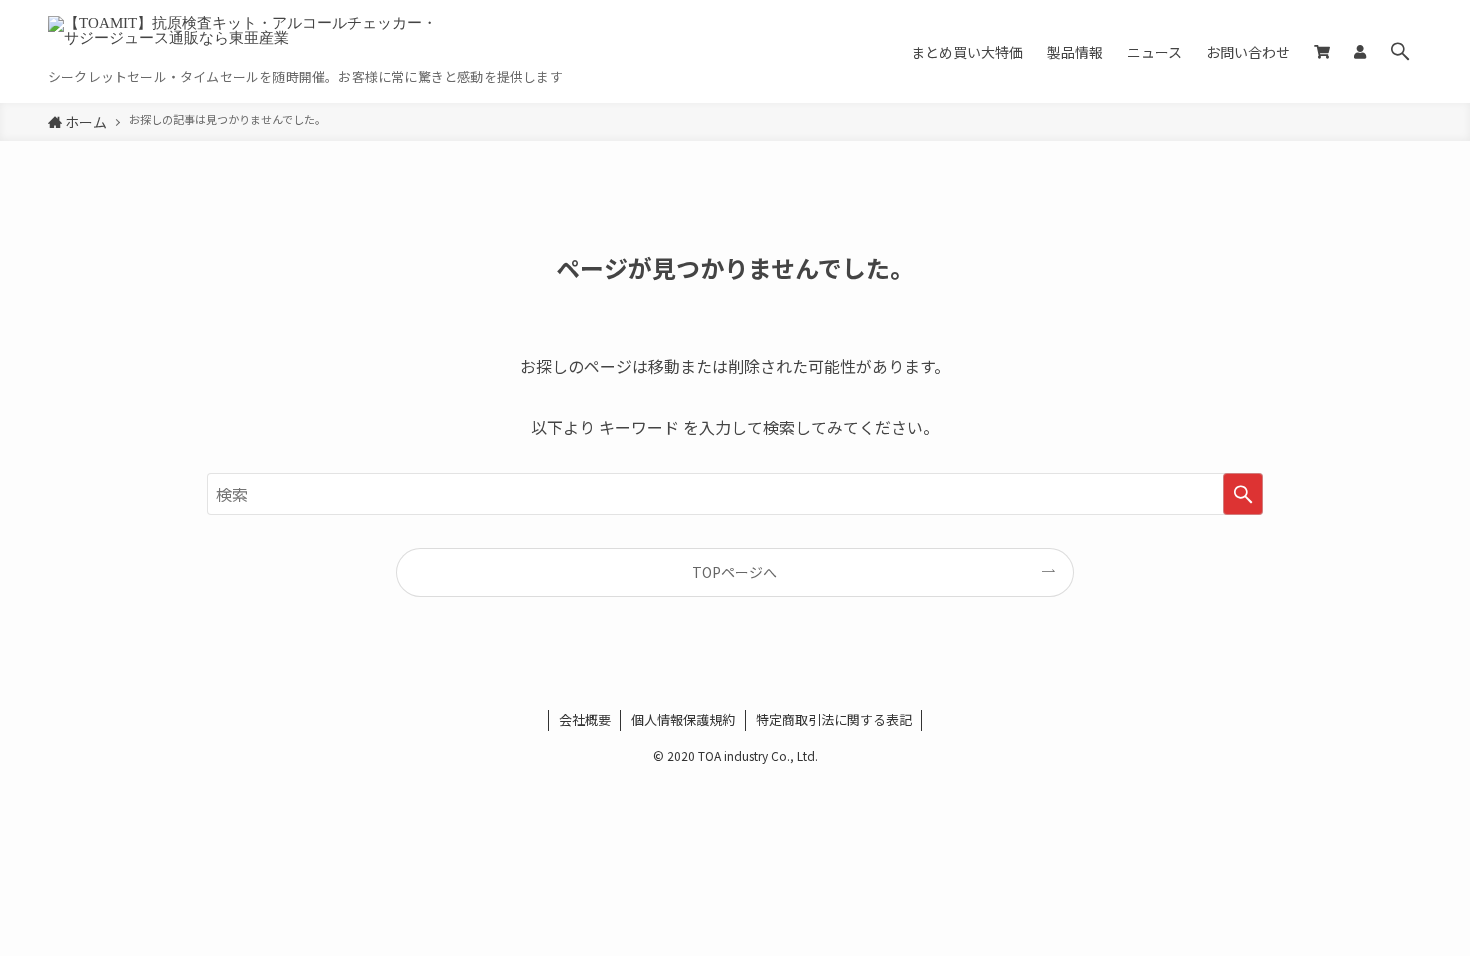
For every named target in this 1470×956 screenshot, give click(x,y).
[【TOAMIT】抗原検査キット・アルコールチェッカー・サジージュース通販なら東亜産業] (248, 41)
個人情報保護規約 (683, 719)
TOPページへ (734, 572)
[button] (1400, 51)
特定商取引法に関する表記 (834, 719)
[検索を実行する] (1243, 494)
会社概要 (585, 719)
